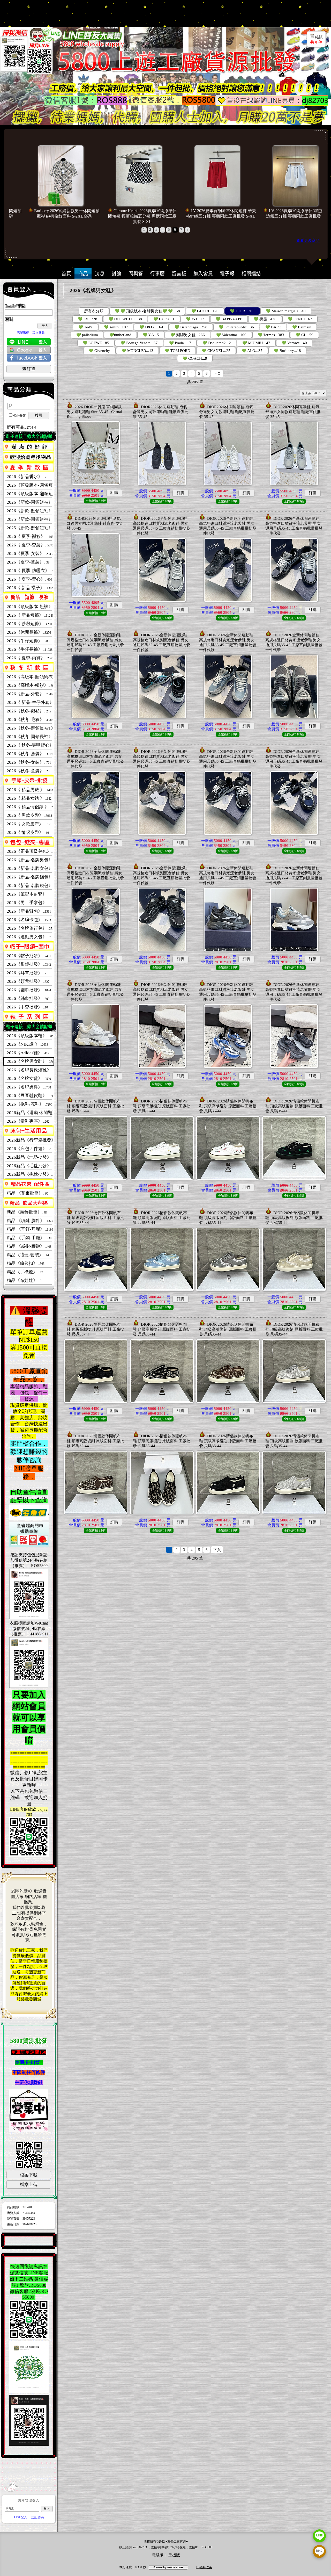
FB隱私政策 (204, 2567)
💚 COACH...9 (195, 358)
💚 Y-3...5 (151, 335)
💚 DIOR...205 (242, 311)
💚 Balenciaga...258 (191, 327)
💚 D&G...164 (151, 327)
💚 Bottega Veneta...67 (139, 343)
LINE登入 (21, 2517)
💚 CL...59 (304, 335)
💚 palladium (87, 335)
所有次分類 (94, 311)
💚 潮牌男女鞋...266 (188, 335)
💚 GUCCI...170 (205, 311)
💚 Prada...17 (180, 343)
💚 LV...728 (88, 319)
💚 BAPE (273, 327)
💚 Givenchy (99, 351)
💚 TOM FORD (178, 351)
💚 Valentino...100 (231, 335)
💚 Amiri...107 (116, 327)
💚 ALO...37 (252, 351)
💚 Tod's (85, 327)
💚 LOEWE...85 (96, 343)
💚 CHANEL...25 (216, 351)
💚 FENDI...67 (300, 319)
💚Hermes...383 (271, 335)
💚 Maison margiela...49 (286, 311)
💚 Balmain (302, 327)
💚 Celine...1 (164, 319)
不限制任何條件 (29, 2072)
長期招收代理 (29, 2062)
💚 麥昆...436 (265, 319)
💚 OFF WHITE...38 (125, 319)
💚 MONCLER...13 (137, 351)
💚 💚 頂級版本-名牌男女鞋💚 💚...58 (147, 311)
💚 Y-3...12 (195, 319)
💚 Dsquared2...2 (217, 343)
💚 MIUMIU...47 (256, 343)
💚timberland (120, 335)
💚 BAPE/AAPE (229, 319)
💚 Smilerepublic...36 (236, 327)
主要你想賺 (26, 2082)
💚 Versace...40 (294, 343)
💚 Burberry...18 (287, 351)
